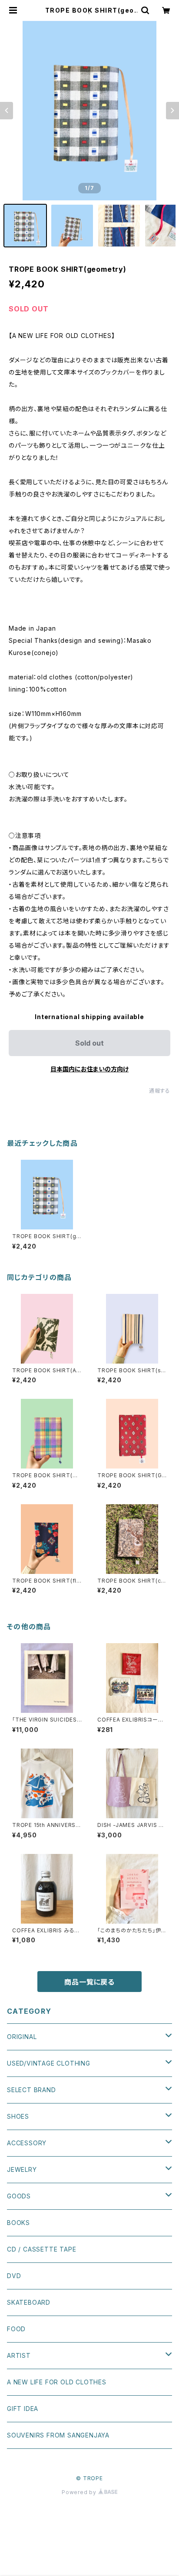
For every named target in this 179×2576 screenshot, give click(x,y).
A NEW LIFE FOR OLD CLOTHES (57, 2382)
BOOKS (18, 2223)
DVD (14, 2276)
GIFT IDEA (23, 2409)
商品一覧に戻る (89, 1982)
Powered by (80, 2492)
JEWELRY (22, 2169)
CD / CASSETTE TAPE (41, 2249)
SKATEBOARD (29, 2302)
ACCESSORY (27, 2143)
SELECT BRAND (31, 2090)
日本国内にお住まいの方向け (89, 1069)
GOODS (19, 2196)
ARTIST (19, 2355)
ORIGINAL (22, 2037)
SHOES (18, 2116)
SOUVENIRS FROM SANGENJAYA (58, 2435)
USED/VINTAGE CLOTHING (49, 2063)
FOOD (16, 2329)
